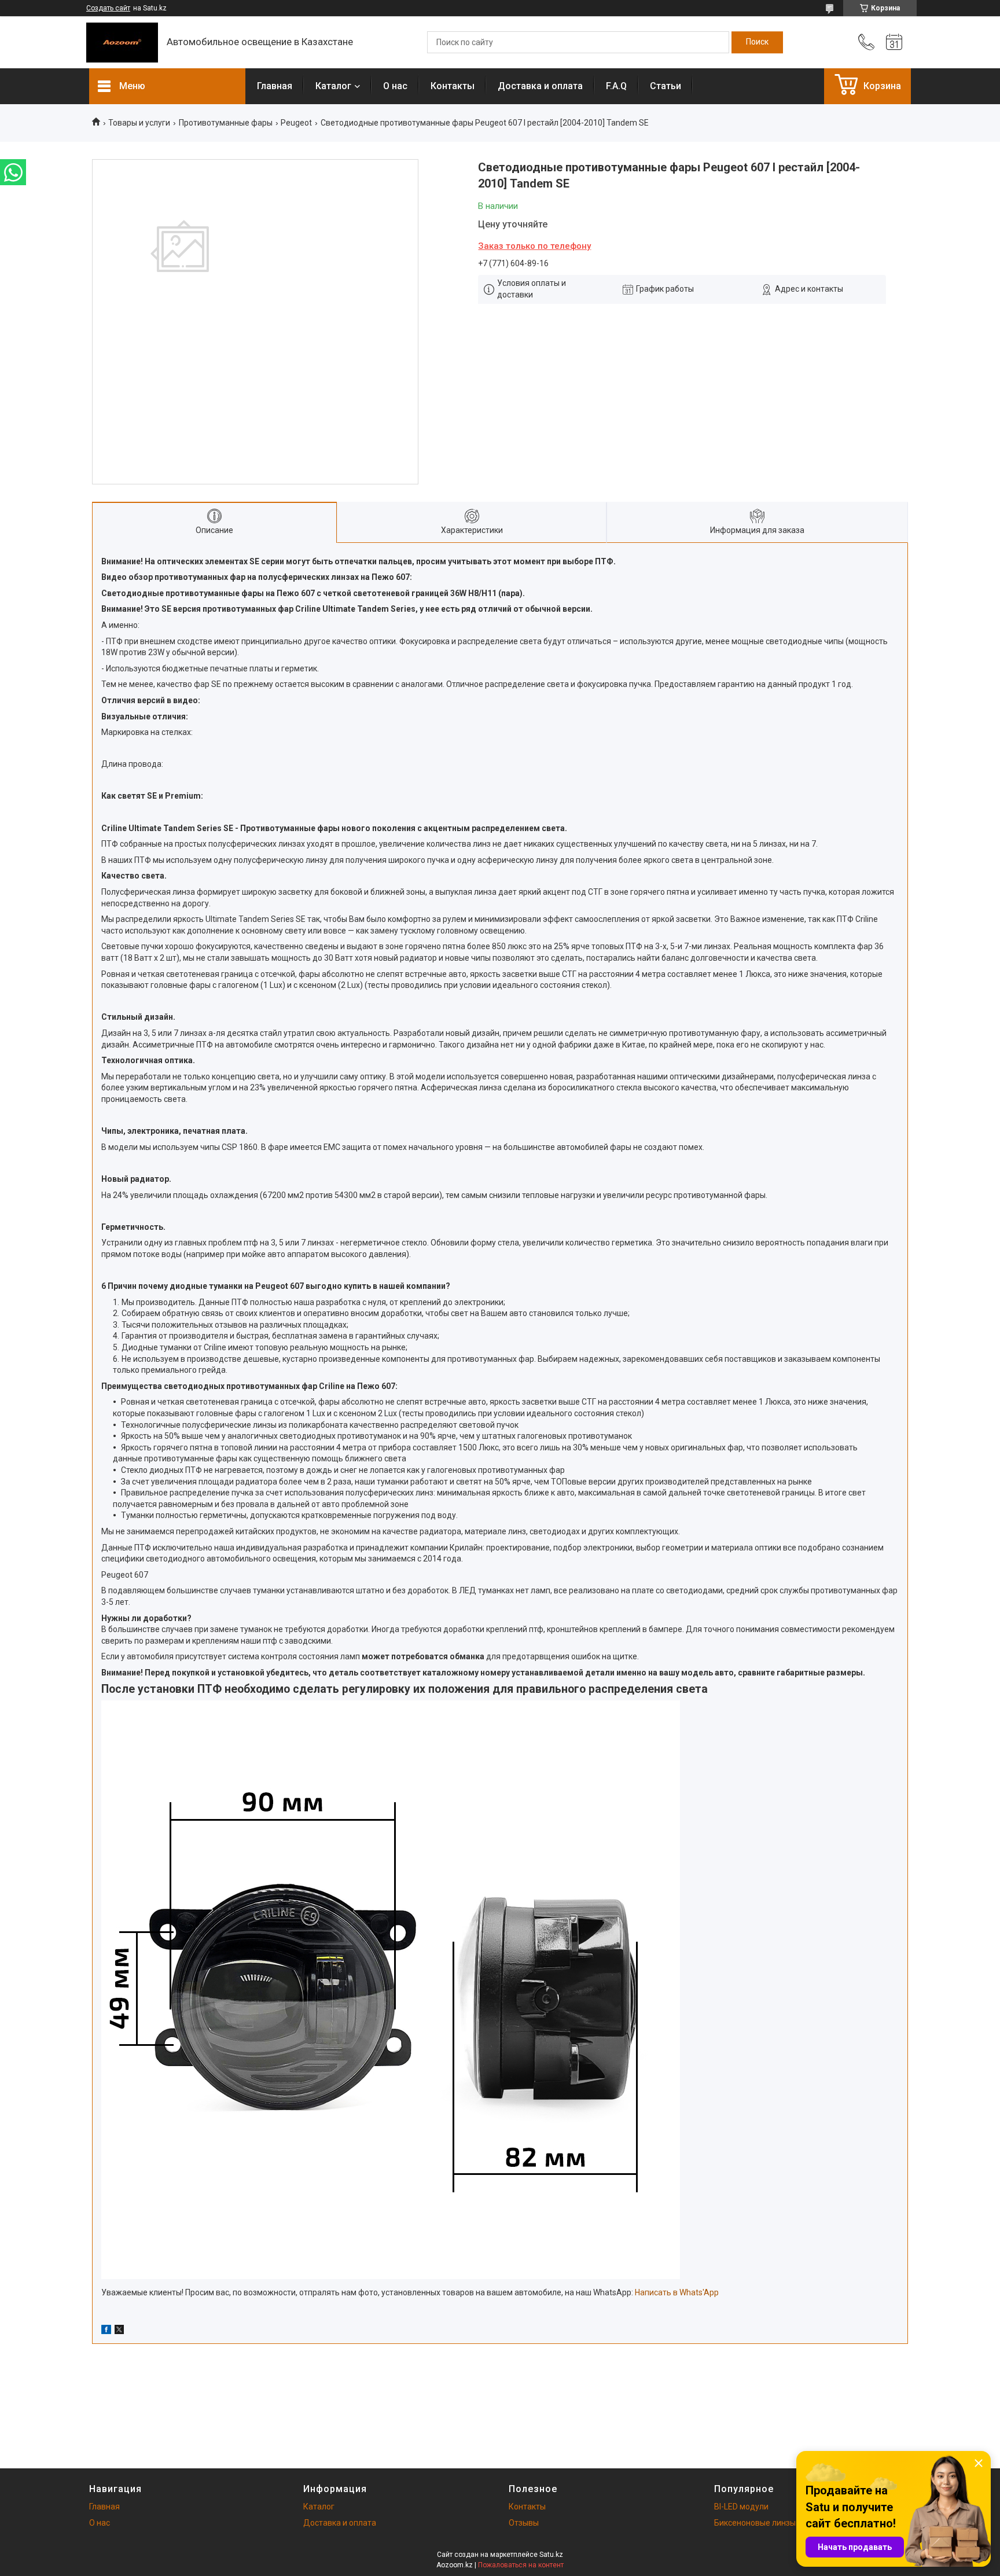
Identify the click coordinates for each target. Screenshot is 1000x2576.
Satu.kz (551, 2555)
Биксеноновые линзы (755, 2523)
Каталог (333, 86)
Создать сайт (108, 8)
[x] (119, 2331)
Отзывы (524, 2523)
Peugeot (296, 123)
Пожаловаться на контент (521, 2565)
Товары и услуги (139, 123)
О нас (395, 86)
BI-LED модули (741, 2507)
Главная (275, 86)
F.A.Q (616, 86)
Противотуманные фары (226, 123)
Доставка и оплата (540, 86)
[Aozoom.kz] (122, 43)
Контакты (453, 86)
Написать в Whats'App (677, 2292)
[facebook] (106, 2331)
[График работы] (894, 42)
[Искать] (757, 42)
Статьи (666, 86)
